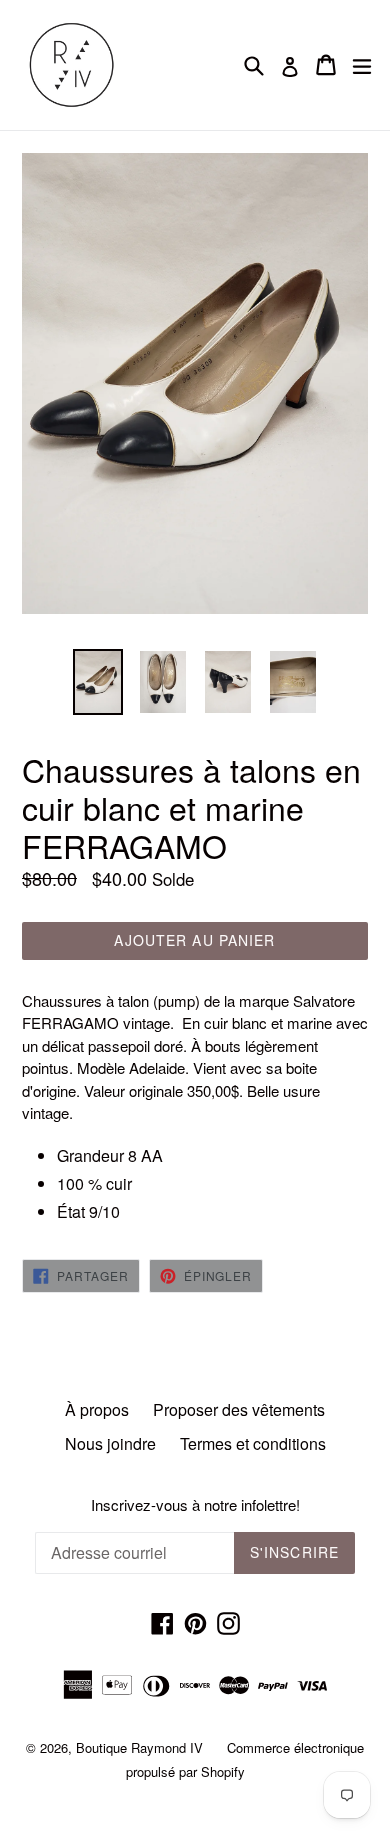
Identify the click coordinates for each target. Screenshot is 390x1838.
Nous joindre (110, 1443)
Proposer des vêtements (239, 1409)
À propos (97, 1409)
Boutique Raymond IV (139, 1747)
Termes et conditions (253, 1443)
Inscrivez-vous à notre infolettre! (195, 1505)
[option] (97, 681)
